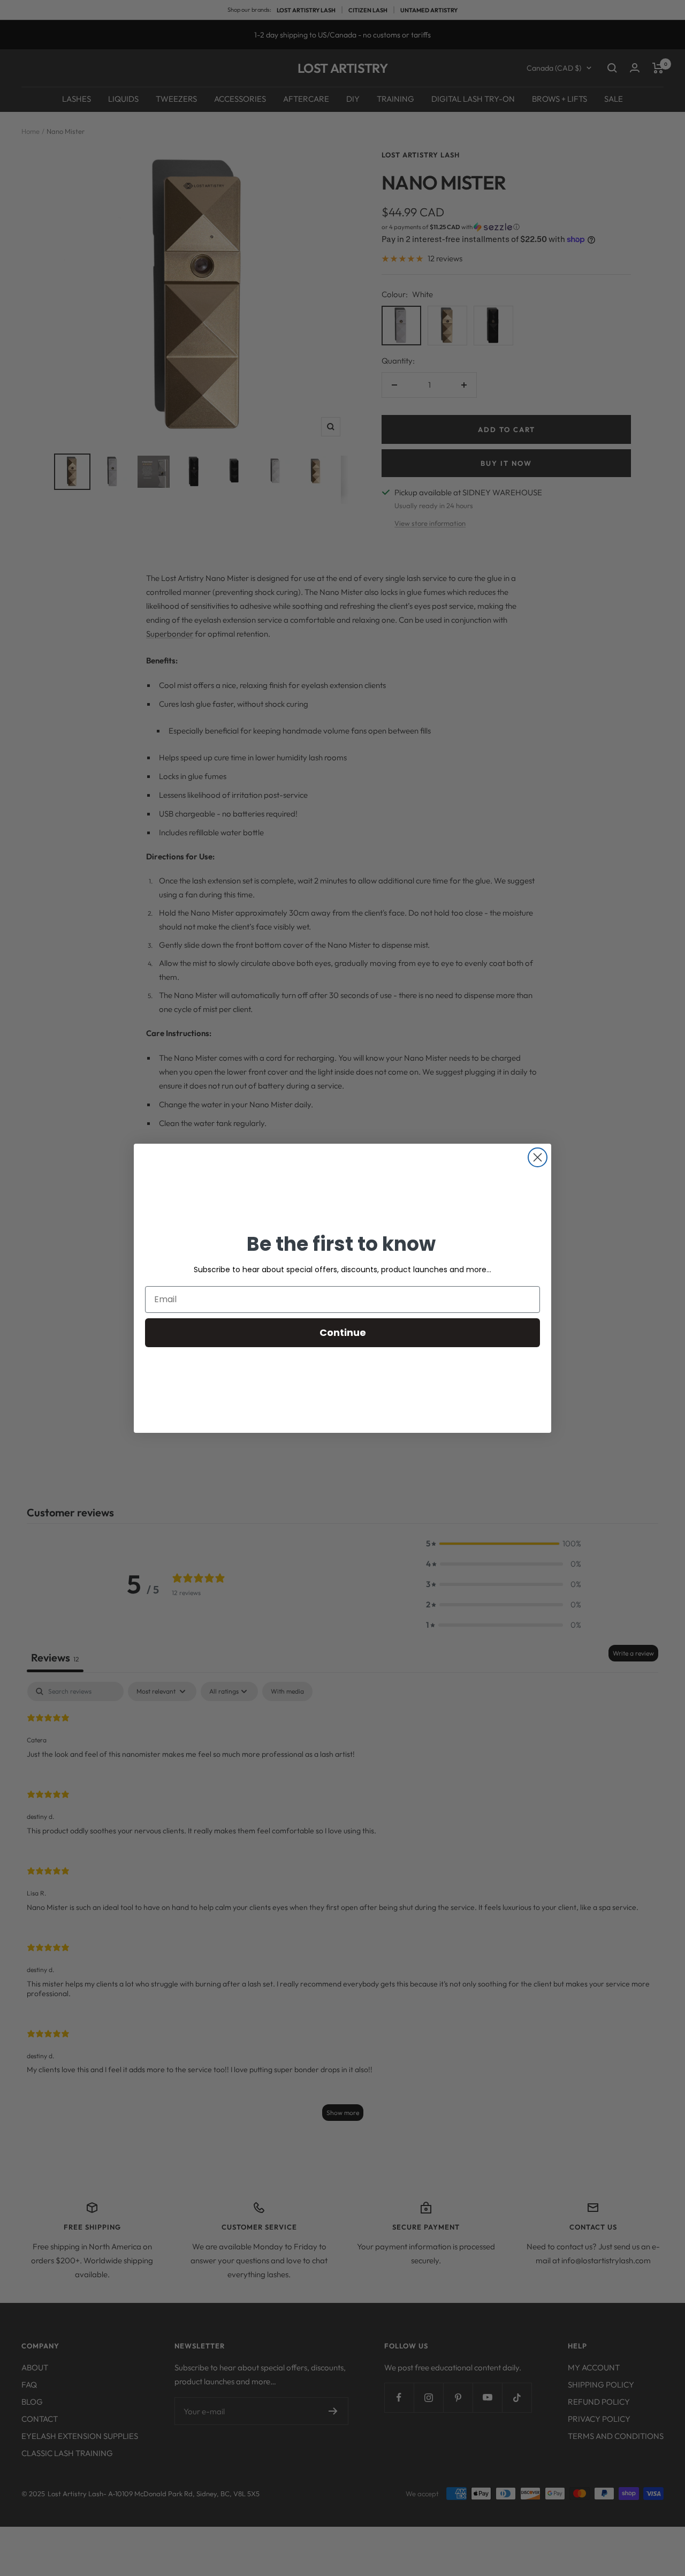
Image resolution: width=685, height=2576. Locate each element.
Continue (343, 1332)
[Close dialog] (538, 1157)
